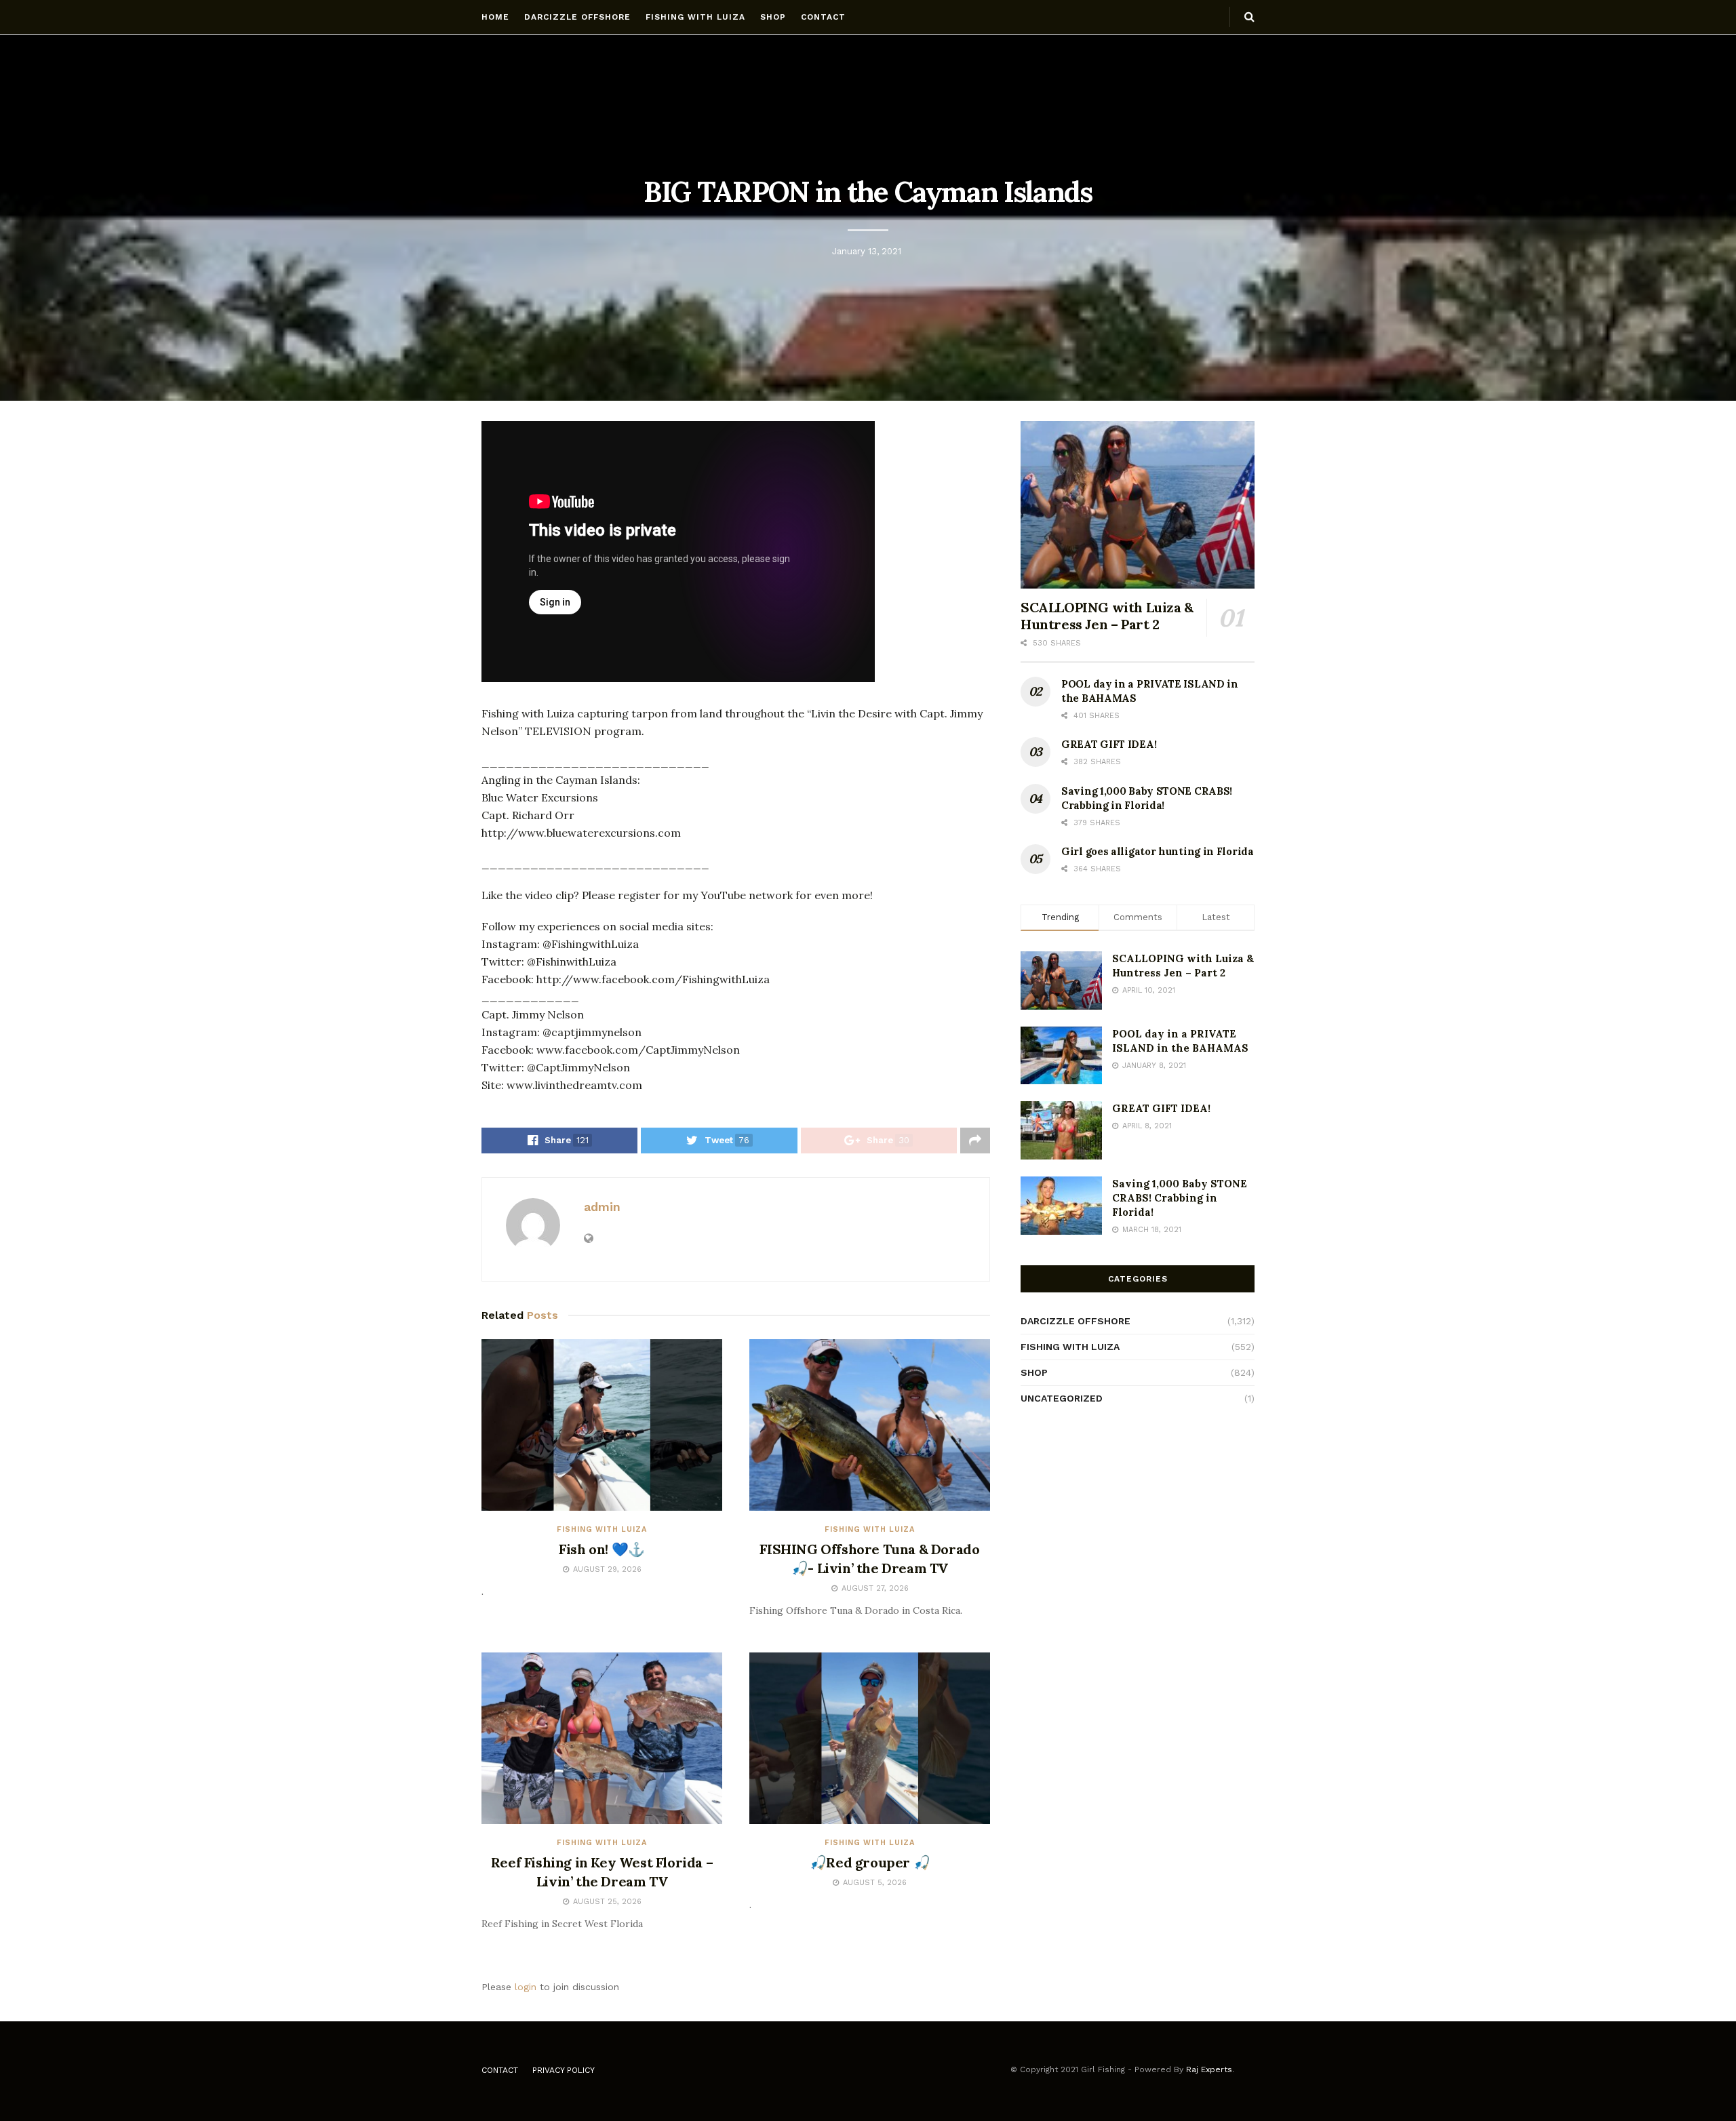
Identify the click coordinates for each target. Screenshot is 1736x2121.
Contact (823, 17)
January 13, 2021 (867, 251)
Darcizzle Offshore (577, 17)
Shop (773, 17)
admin (602, 1207)
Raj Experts (1209, 2069)
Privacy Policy (564, 2070)
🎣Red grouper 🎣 (870, 1862)
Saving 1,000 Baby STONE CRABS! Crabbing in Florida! (1180, 1198)
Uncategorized (1062, 1398)
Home (495, 17)
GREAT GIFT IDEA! (1109, 744)
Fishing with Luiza (695, 17)
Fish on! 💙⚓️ (602, 1549)
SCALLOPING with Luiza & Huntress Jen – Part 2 (1107, 616)
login (526, 1987)
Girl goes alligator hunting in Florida (1158, 851)
